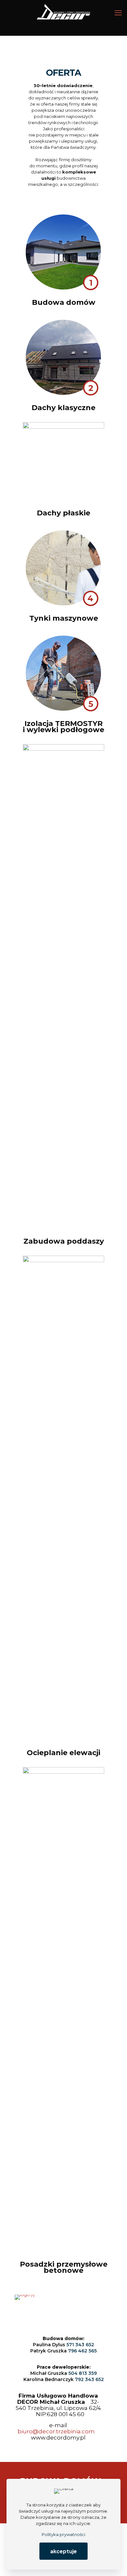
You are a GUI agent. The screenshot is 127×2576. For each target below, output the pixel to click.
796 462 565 (82, 2351)
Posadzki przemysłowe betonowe (64, 2267)
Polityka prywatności (63, 2534)
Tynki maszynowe (64, 618)
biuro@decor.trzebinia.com (56, 2431)
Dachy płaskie (63, 513)
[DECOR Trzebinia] (63, 13)
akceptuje (63, 2551)
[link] (63, 252)
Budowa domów (64, 302)
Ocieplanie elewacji (63, 1753)
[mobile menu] (118, 13)
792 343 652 (89, 2379)
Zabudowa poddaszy (64, 1241)
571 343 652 (80, 2345)
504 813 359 (83, 2373)
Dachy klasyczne (63, 408)
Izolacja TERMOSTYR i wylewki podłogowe (63, 727)
